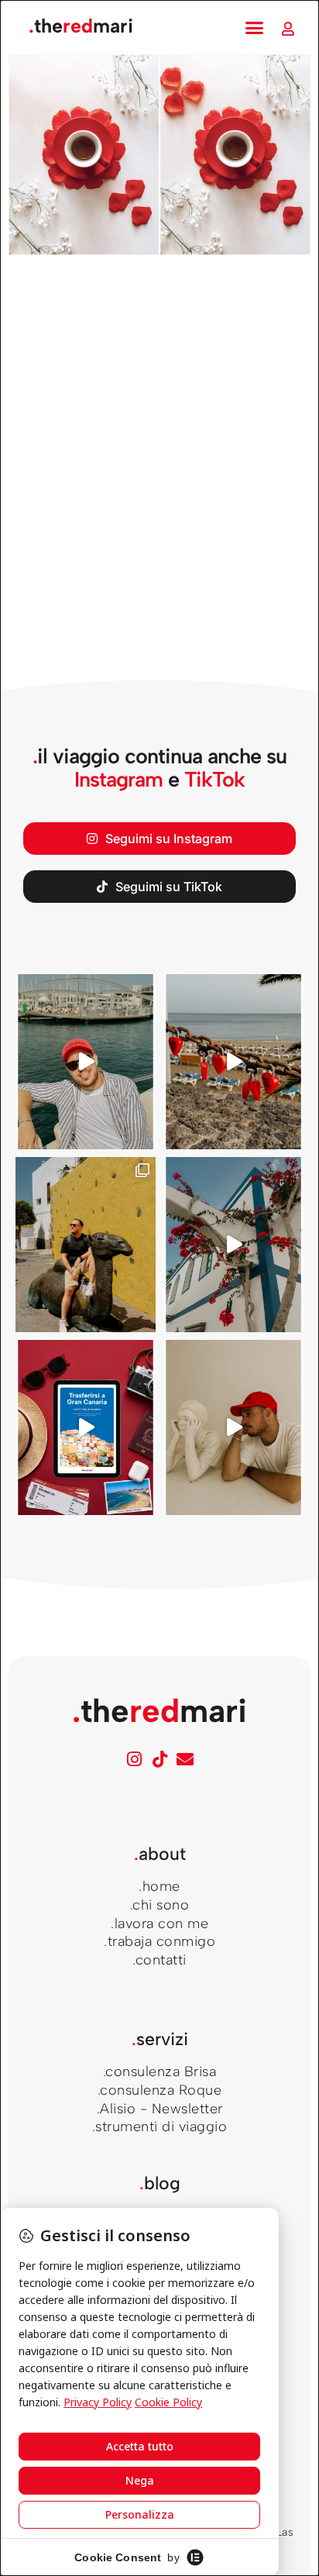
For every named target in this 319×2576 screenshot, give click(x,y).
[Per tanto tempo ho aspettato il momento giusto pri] (233, 1427)
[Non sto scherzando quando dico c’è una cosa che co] (233, 1062)
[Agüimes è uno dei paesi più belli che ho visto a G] (86, 1245)
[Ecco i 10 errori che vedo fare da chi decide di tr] (233, 1245)
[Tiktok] (159, 1759)
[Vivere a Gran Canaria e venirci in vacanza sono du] (86, 1062)
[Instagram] (134, 1759)
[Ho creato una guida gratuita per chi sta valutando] (86, 1427)
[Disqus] (159, 475)
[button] (255, 28)
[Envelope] (185, 1759)
